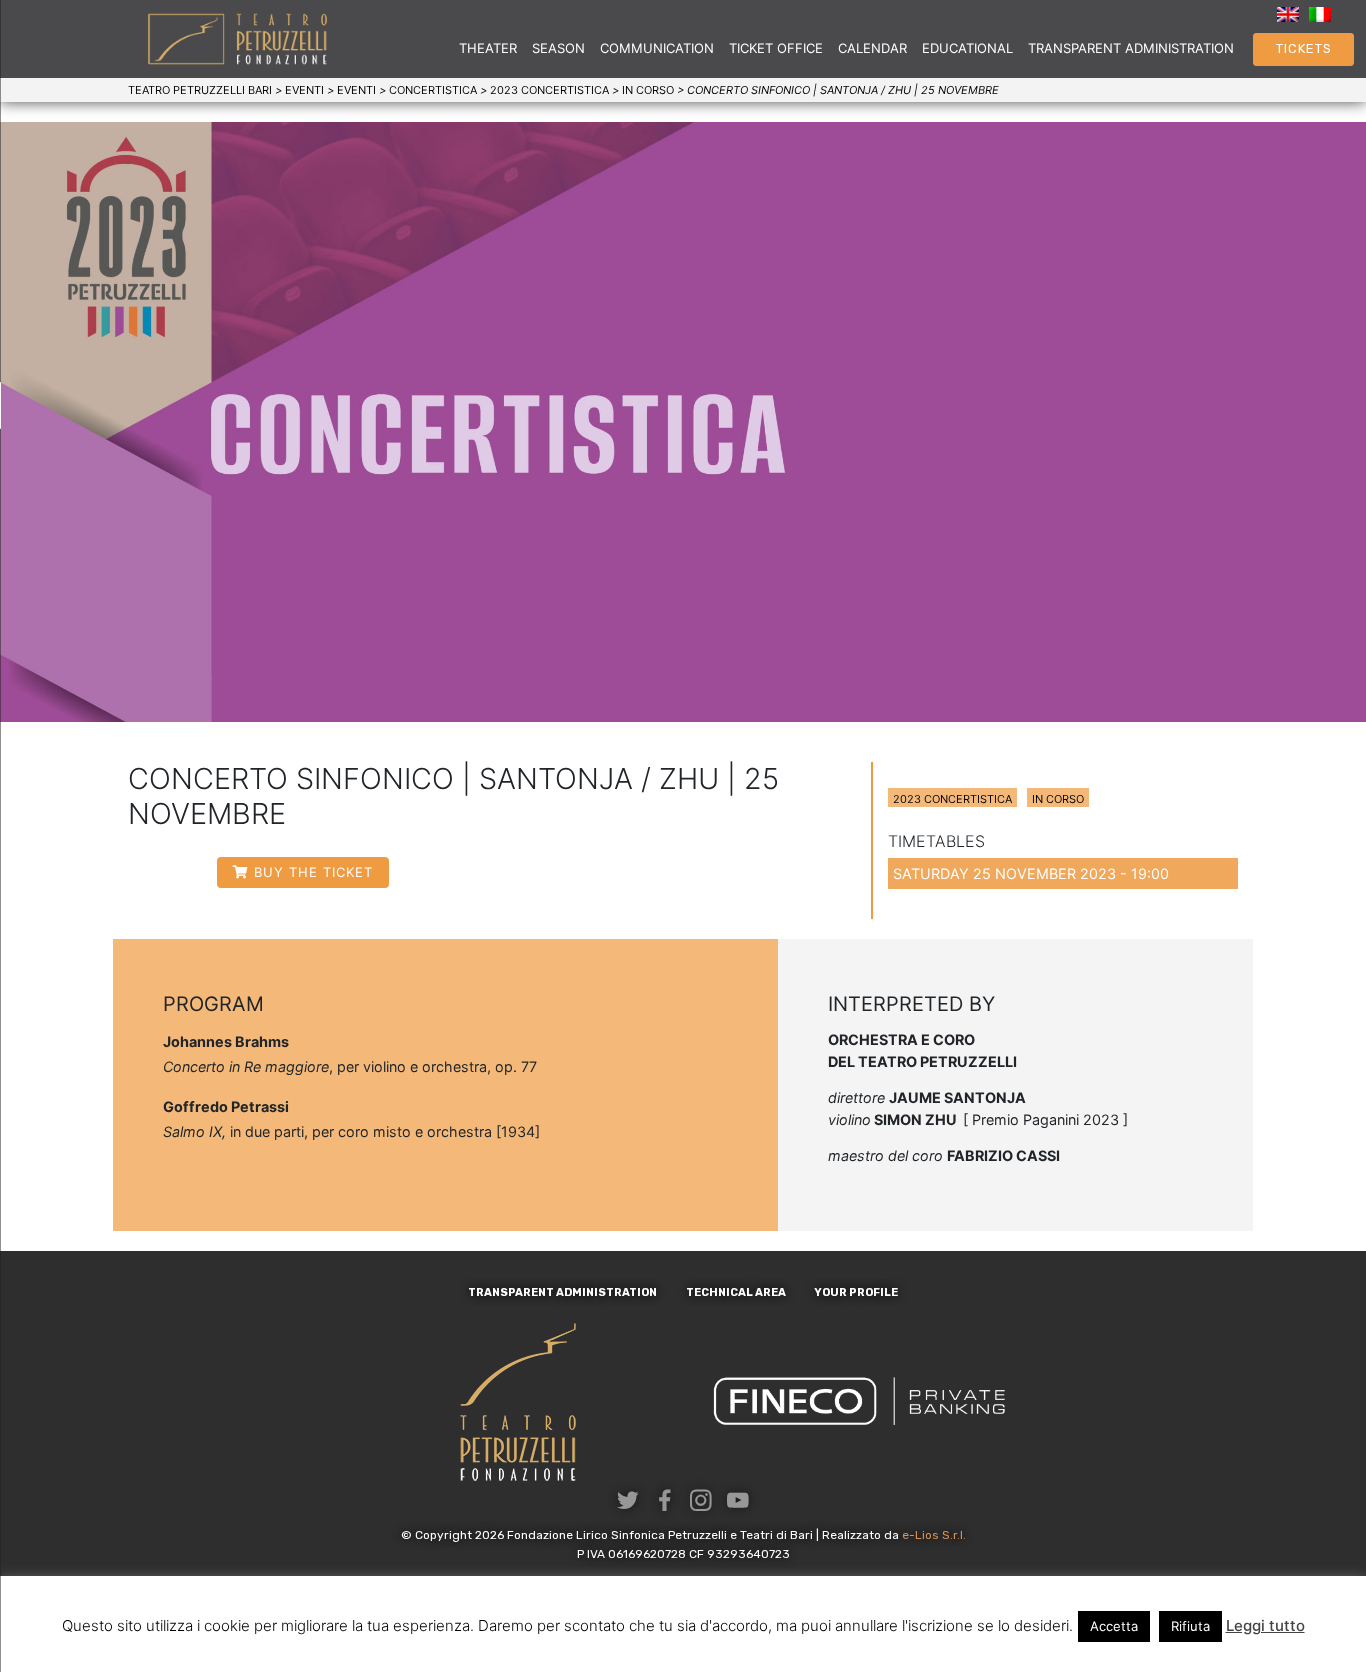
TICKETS (1304, 48)
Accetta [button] (1114, 1626)
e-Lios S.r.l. (934, 1535)
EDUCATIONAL (967, 48)
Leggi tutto (1265, 1625)
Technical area (736, 1292)
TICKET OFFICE (776, 48)
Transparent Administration (1131, 48)
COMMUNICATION (657, 48)
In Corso (1058, 799)
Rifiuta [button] (1190, 1626)
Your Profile (856, 1292)
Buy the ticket (313, 872)
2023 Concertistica (952, 799)
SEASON (558, 48)
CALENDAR (872, 48)
